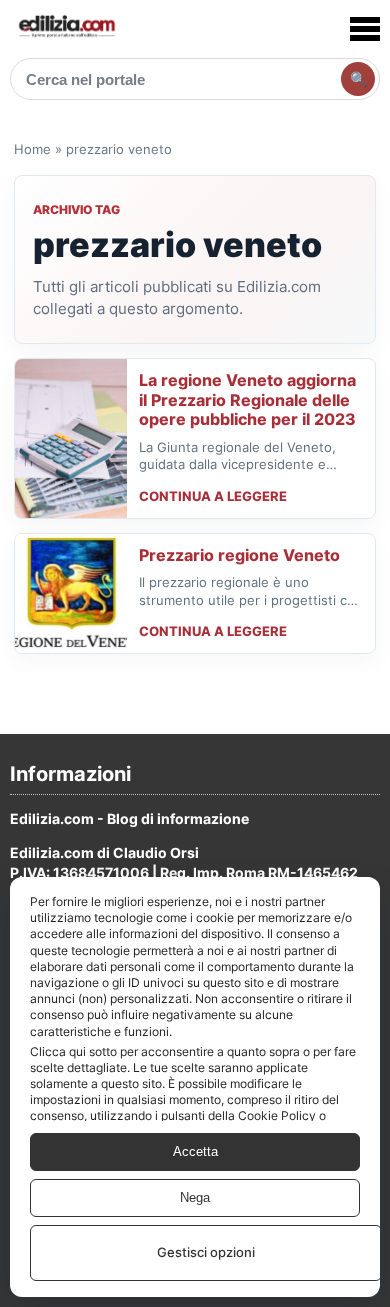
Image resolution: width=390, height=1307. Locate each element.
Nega (195, 1197)
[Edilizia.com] (66, 28)
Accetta (195, 1151)
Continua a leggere (213, 496)
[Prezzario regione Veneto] (71, 594)
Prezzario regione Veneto (239, 555)
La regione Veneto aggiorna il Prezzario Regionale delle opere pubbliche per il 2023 (247, 399)
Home (32, 149)
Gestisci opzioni (206, 1252)
